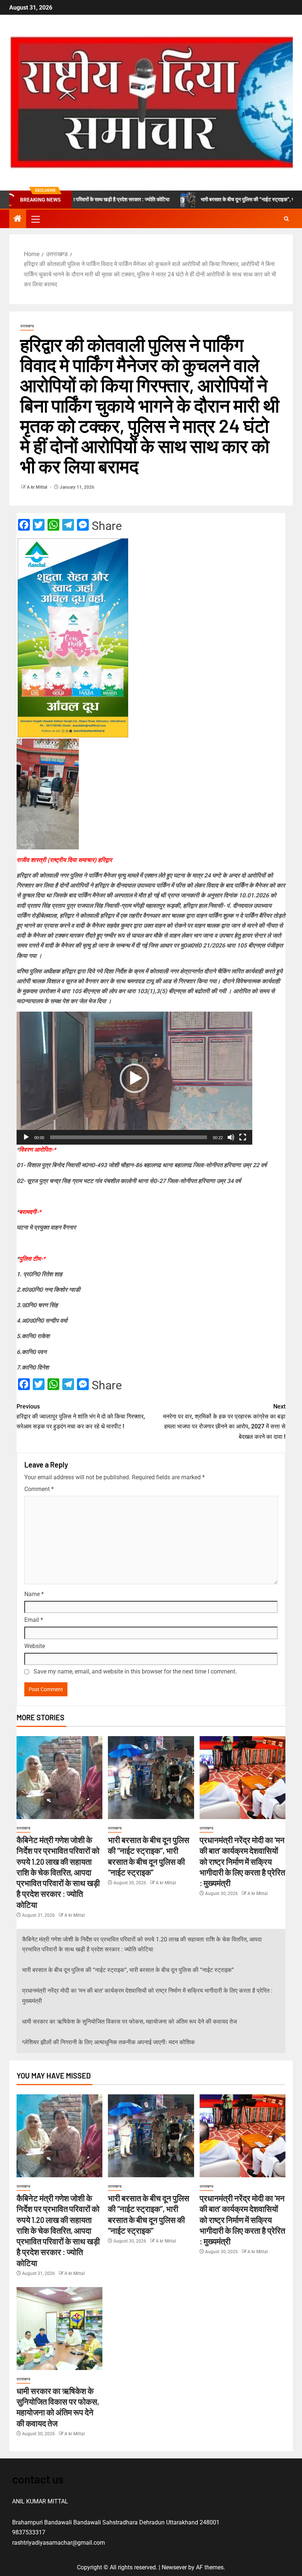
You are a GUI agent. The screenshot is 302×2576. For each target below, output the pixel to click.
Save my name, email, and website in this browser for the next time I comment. (135, 1671)
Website (35, 1646)
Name (34, 1594)
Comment (39, 1489)
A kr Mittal (38, 487)
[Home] (18, 219)
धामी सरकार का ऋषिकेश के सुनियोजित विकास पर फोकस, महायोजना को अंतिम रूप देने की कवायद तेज (129, 2022)
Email (34, 1620)
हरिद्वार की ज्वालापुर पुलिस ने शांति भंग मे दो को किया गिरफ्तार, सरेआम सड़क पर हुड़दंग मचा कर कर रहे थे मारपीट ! (81, 1416)
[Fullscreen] (243, 1137)
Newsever (174, 2567)
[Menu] (35, 219)
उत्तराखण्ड (27, 326)
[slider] (129, 1137)
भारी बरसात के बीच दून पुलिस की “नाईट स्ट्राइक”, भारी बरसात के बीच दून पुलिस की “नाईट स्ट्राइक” (128, 1970)
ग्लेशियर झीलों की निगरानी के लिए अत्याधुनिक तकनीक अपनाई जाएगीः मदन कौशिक (108, 2042)
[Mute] (231, 1137)
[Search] (286, 219)
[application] (134, 1078)
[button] (35, 219)
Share (107, 526)
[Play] (26, 1137)
